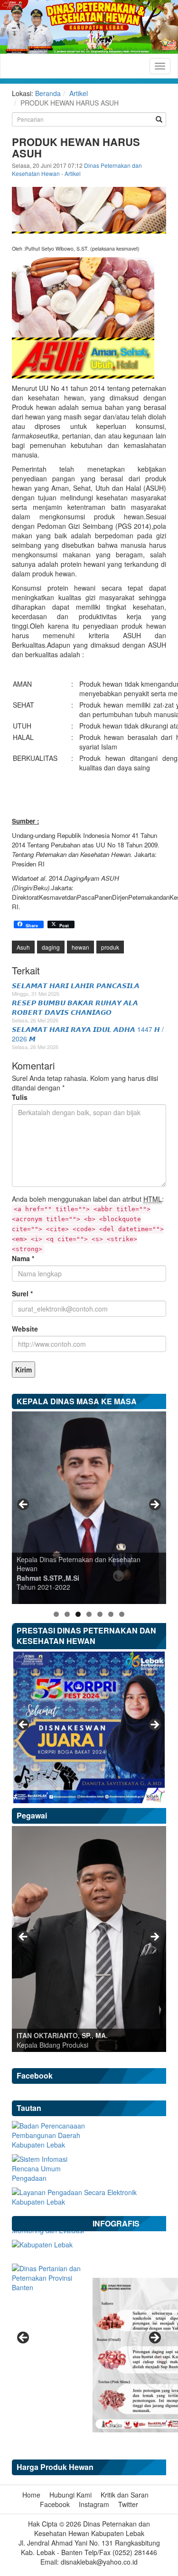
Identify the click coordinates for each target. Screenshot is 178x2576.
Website (25, 1329)
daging (51, 947)
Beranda (48, 93)
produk (110, 947)
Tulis (20, 1097)
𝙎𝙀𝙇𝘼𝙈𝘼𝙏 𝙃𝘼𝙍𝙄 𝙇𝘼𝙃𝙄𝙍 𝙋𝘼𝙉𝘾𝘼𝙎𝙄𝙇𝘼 (76, 985)
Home (31, 2495)
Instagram (94, 2504)
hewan (80, 947)
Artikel (79, 93)
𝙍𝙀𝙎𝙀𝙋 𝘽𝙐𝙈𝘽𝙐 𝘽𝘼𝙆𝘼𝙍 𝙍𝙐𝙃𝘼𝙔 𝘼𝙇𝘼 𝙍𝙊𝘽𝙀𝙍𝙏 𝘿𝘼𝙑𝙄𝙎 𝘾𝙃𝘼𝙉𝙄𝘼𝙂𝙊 (75, 1007)
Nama (23, 1258)
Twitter (128, 2504)
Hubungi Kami (70, 2495)
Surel (22, 1293)
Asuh (23, 947)
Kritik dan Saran (125, 2495)
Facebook (55, 2504)
